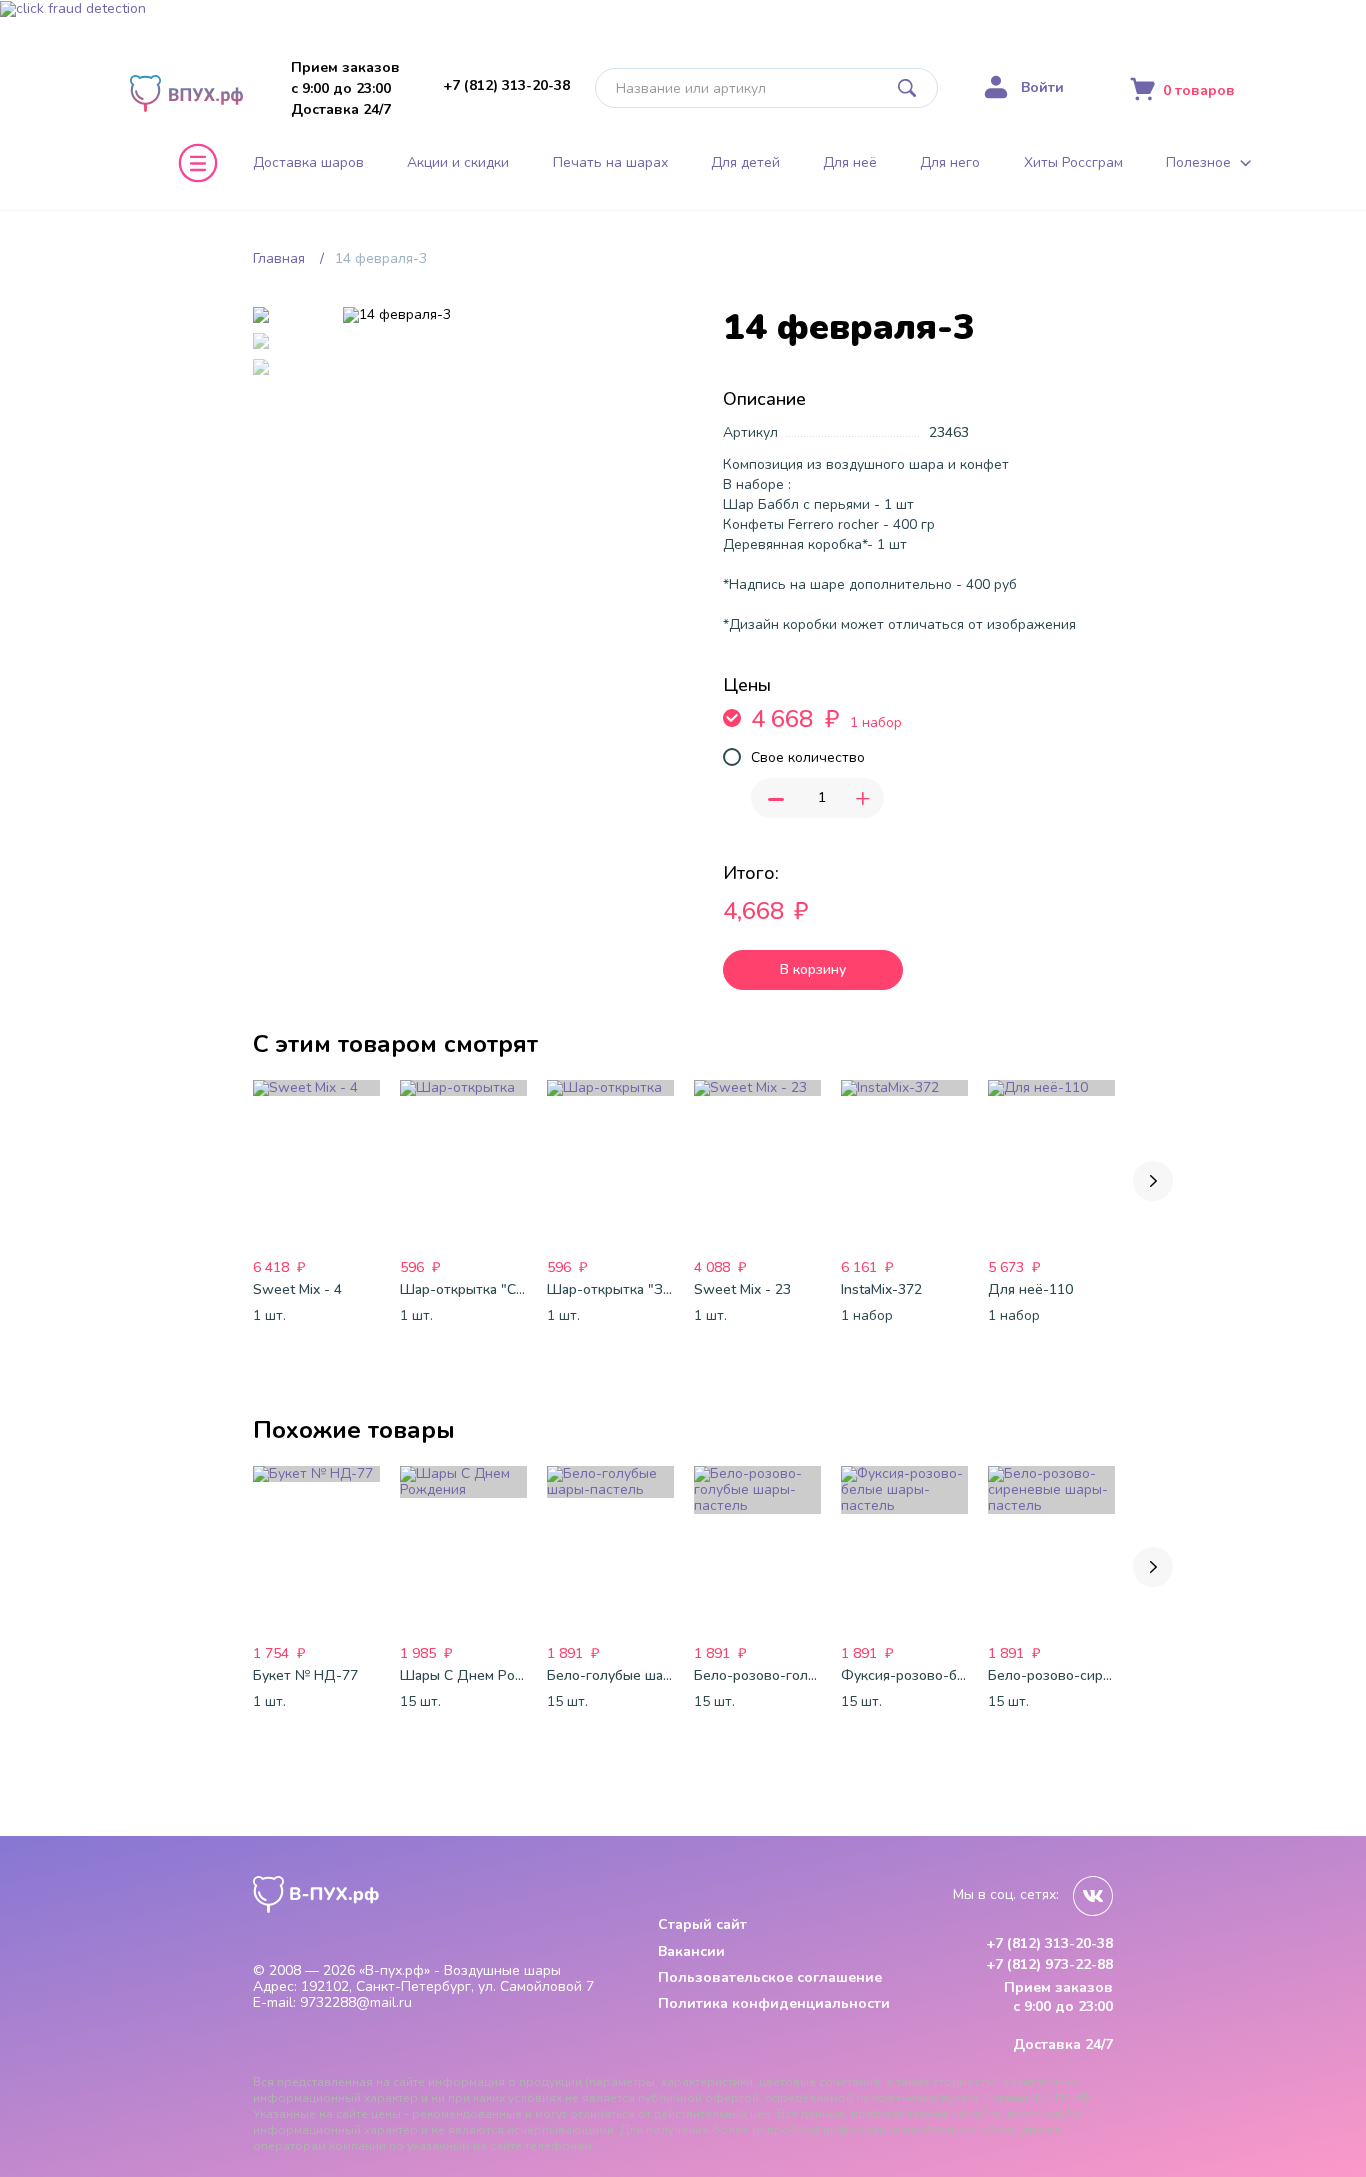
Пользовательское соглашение (770, 1977)
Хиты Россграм (1073, 163)
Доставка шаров (308, 163)
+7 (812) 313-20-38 (506, 85)
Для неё (850, 163)
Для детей (745, 163)
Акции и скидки (458, 163)
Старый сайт (702, 1924)
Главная (279, 258)
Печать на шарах (610, 163)
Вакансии (691, 1951)
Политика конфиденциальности (774, 2003)
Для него (950, 163)
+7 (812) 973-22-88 (1049, 1965)
